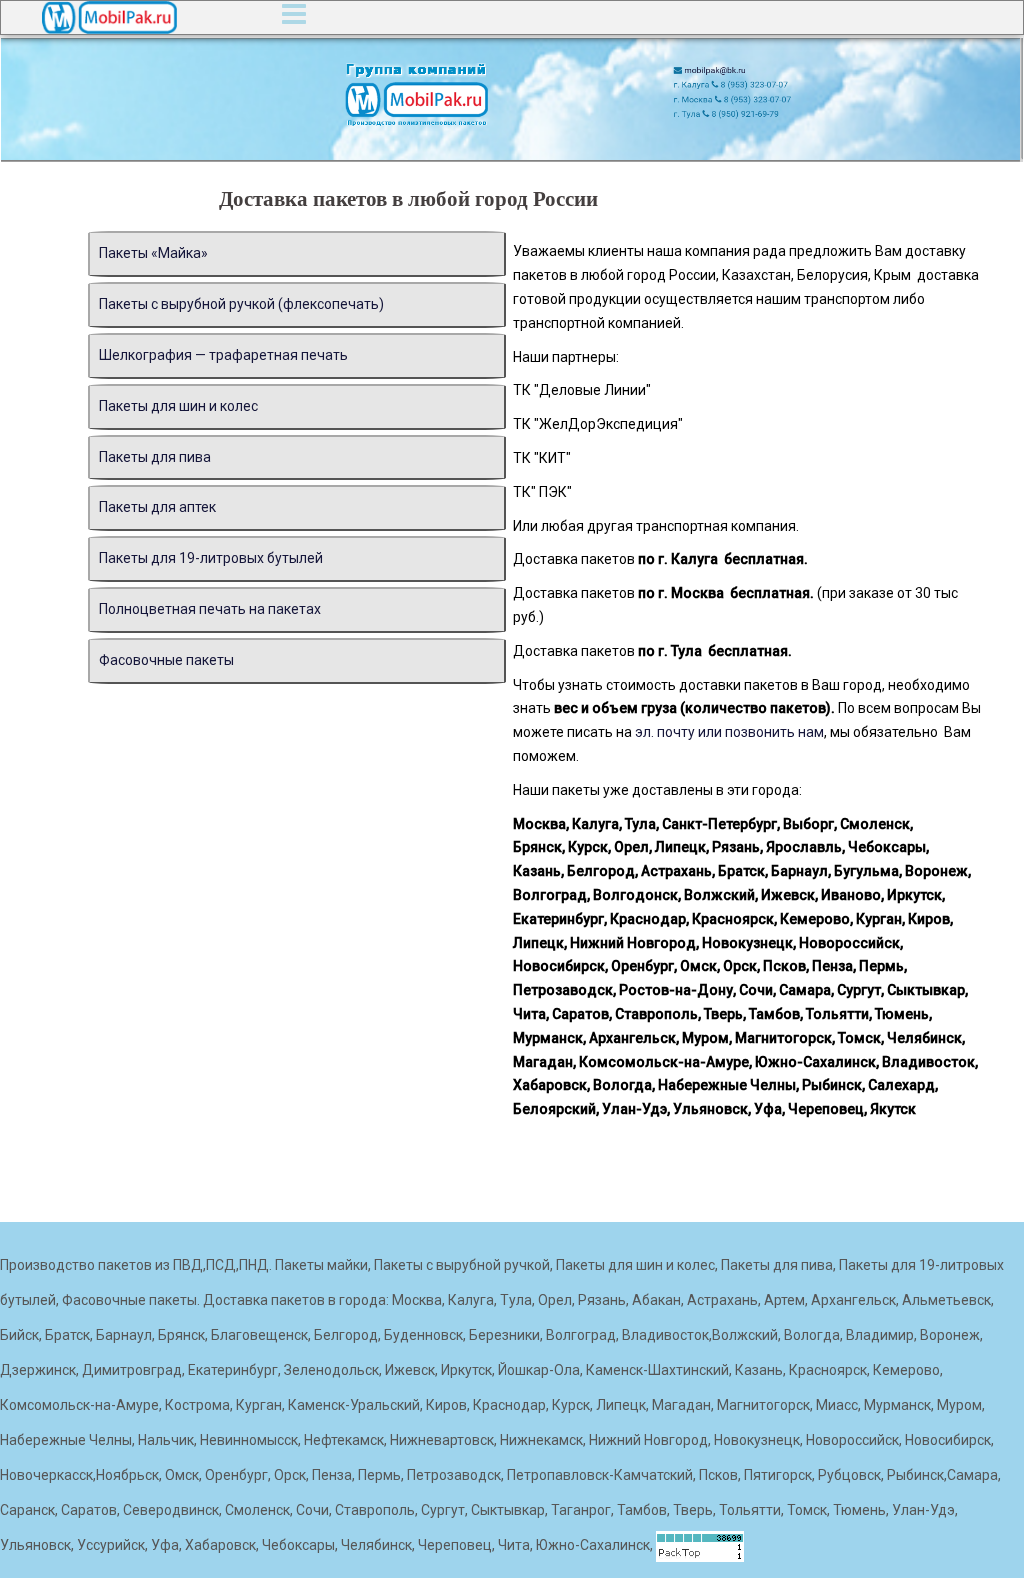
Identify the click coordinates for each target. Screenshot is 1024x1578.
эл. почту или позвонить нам (729, 732)
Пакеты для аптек (157, 507)
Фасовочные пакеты (166, 660)
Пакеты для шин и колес (178, 406)
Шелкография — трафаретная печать (223, 355)
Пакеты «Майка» (153, 253)
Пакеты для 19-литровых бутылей (211, 558)
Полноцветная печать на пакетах (210, 609)
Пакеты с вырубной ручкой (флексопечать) (241, 304)
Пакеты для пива (155, 457)
